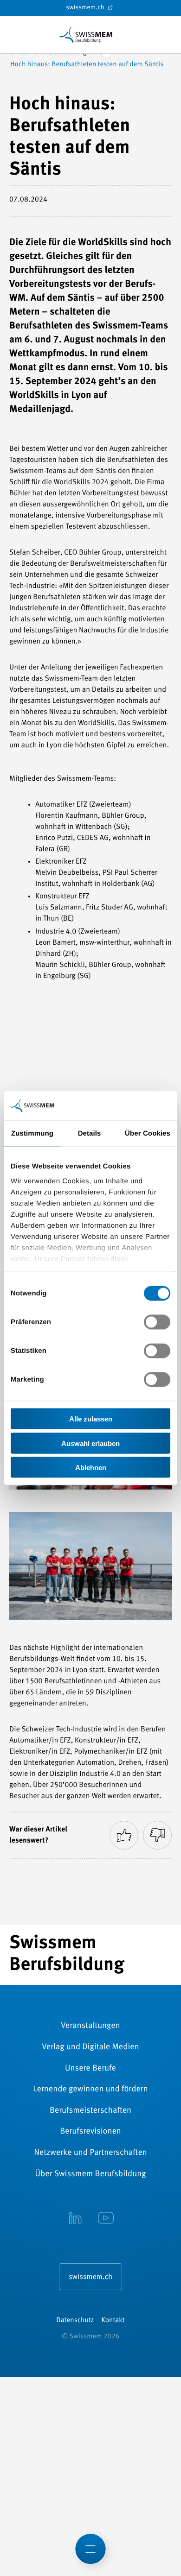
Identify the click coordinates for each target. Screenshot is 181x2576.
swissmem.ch (86, 8)
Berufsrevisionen (90, 2132)
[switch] (157, 1322)
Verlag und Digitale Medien (90, 2047)
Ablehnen (91, 1468)
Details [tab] (90, 1133)
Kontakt (113, 2320)
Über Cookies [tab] (148, 1133)
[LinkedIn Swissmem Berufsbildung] (75, 2219)
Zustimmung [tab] (32, 1133)
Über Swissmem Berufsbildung (91, 2174)
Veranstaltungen (90, 2026)
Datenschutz (75, 2320)
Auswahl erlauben (90, 1443)
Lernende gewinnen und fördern (90, 2090)
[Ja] (124, 1835)
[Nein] (157, 1835)
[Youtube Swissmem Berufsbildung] (106, 2219)
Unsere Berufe (90, 2069)
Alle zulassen (91, 1419)
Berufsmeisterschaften (90, 2111)
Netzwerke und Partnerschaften (90, 2153)
